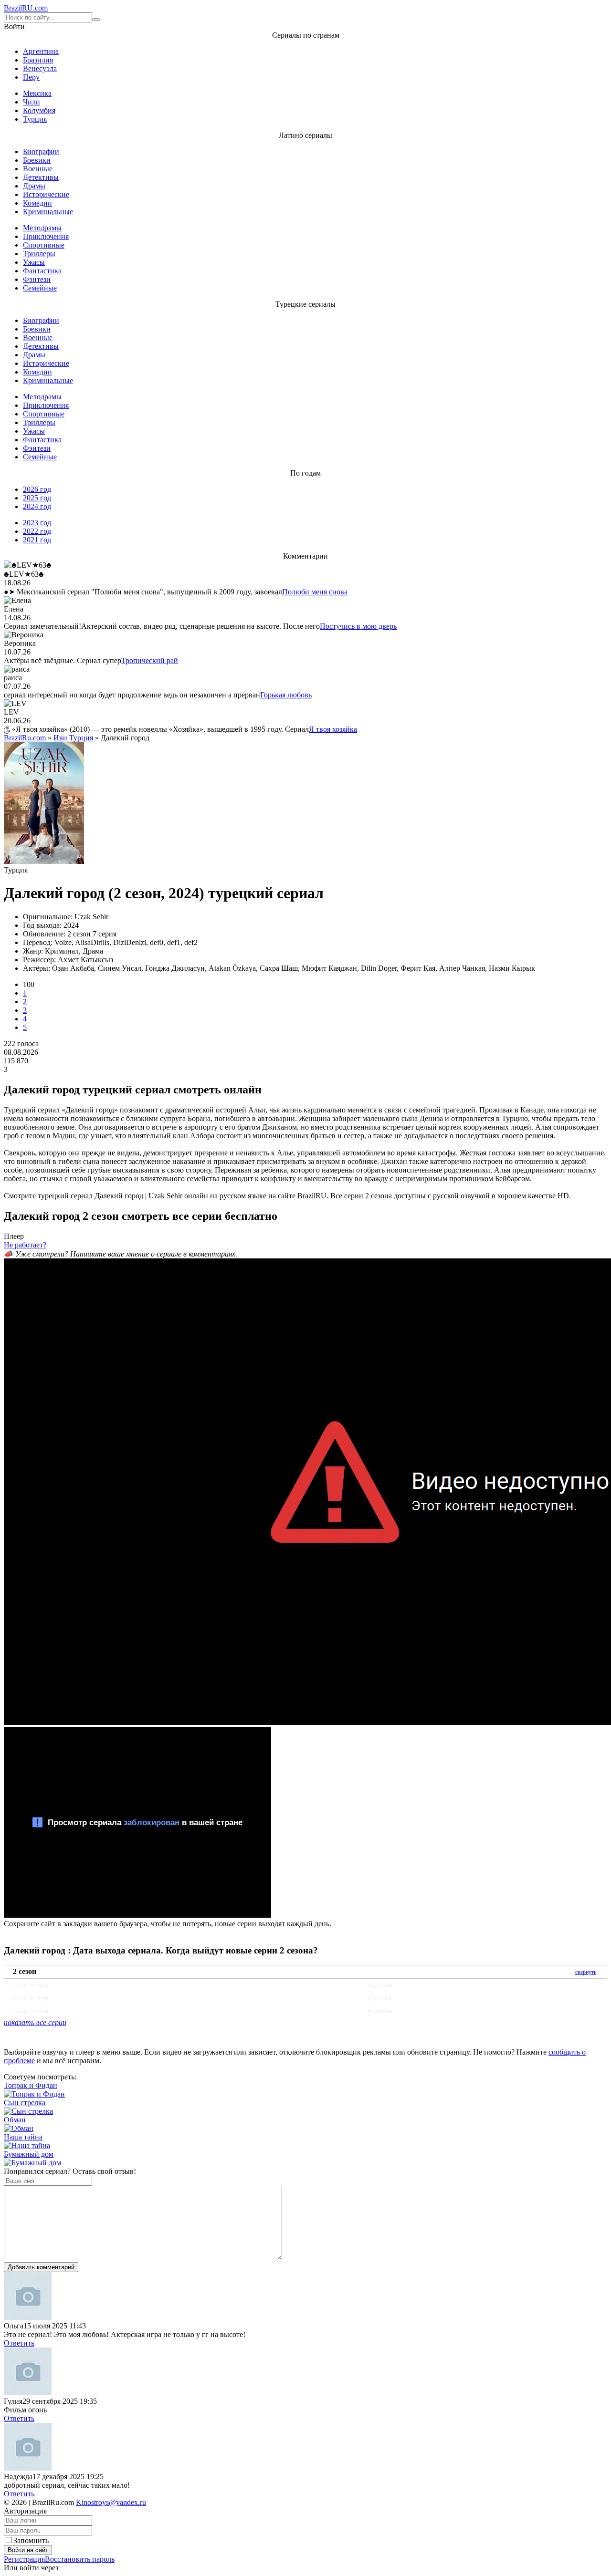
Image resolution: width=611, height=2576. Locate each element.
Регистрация (24, 2559)
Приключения (46, 236)
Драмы (34, 186)
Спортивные (44, 245)
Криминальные (48, 212)
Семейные (40, 288)
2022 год (37, 531)
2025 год (37, 498)
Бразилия (38, 60)
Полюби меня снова (315, 592)
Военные (38, 169)
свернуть (586, 1972)
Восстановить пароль (80, 2559)
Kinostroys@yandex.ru (111, 2502)
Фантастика (42, 271)
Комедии (37, 203)
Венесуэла (40, 68)
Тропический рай (150, 660)
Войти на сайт (28, 2550)
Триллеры (39, 254)
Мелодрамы (42, 228)
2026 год (37, 489)
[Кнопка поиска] (96, 20)
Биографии (41, 151)
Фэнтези (37, 279)
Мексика (37, 93)
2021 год (37, 540)
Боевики (37, 160)
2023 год (37, 523)
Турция (35, 119)
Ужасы (34, 262)
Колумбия (39, 110)
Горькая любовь (286, 695)
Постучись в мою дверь (358, 626)
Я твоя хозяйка (333, 729)
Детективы (41, 177)
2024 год (37, 506)
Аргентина (41, 51)
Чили (32, 102)
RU (26, 8)
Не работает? (25, 1245)
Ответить (19, 2343)
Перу (31, 77)
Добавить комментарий (41, 2267)
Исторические (46, 194)
